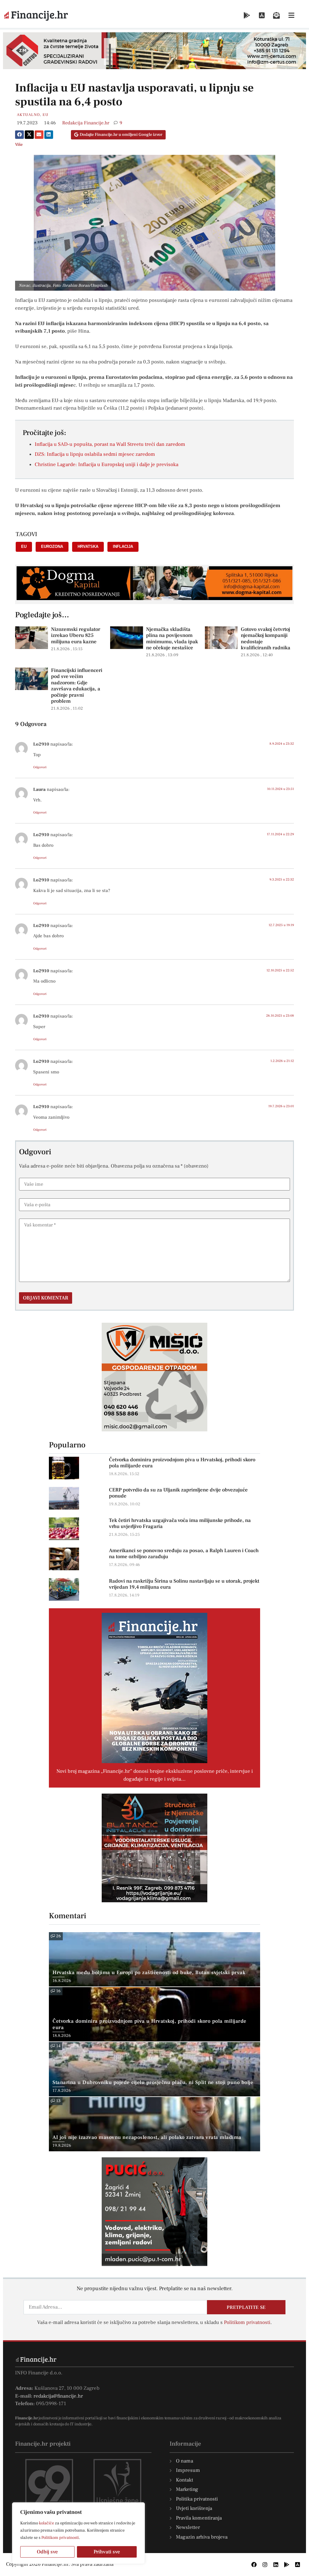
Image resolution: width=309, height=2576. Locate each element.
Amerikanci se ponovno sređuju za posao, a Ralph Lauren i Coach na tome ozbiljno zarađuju (184, 1554)
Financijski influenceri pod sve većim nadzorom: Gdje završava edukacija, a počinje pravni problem (77, 686)
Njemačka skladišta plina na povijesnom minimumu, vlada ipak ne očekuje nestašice (172, 639)
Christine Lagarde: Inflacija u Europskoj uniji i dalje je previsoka (107, 465)
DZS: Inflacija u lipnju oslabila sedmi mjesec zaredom (95, 454)
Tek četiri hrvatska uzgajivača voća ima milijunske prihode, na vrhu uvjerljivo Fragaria (180, 1523)
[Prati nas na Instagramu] (265, 2565)
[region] (78, 2533)
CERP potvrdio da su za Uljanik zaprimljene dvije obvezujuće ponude (178, 1493)
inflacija (123, 547)
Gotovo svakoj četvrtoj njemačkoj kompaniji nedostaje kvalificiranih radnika (266, 639)
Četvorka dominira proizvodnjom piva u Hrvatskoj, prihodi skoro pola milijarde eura (182, 1463)
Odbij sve (47, 2552)
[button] (19, 135)
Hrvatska (88, 547)
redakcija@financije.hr (58, 2396)
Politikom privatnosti (60, 2538)
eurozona (52, 547)
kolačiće (46, 2523)
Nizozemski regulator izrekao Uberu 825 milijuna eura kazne (76, 636)
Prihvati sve (107, 2552)
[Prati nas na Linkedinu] (276, 2565)
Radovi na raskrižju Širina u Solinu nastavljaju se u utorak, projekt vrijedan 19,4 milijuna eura (184, 1584)
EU (46, 115)
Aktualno (28, 115)
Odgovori (40, 767)
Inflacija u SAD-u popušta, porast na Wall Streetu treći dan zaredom (110, 444)
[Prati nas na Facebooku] (254, 2565)
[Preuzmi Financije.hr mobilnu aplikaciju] (247, 15)
